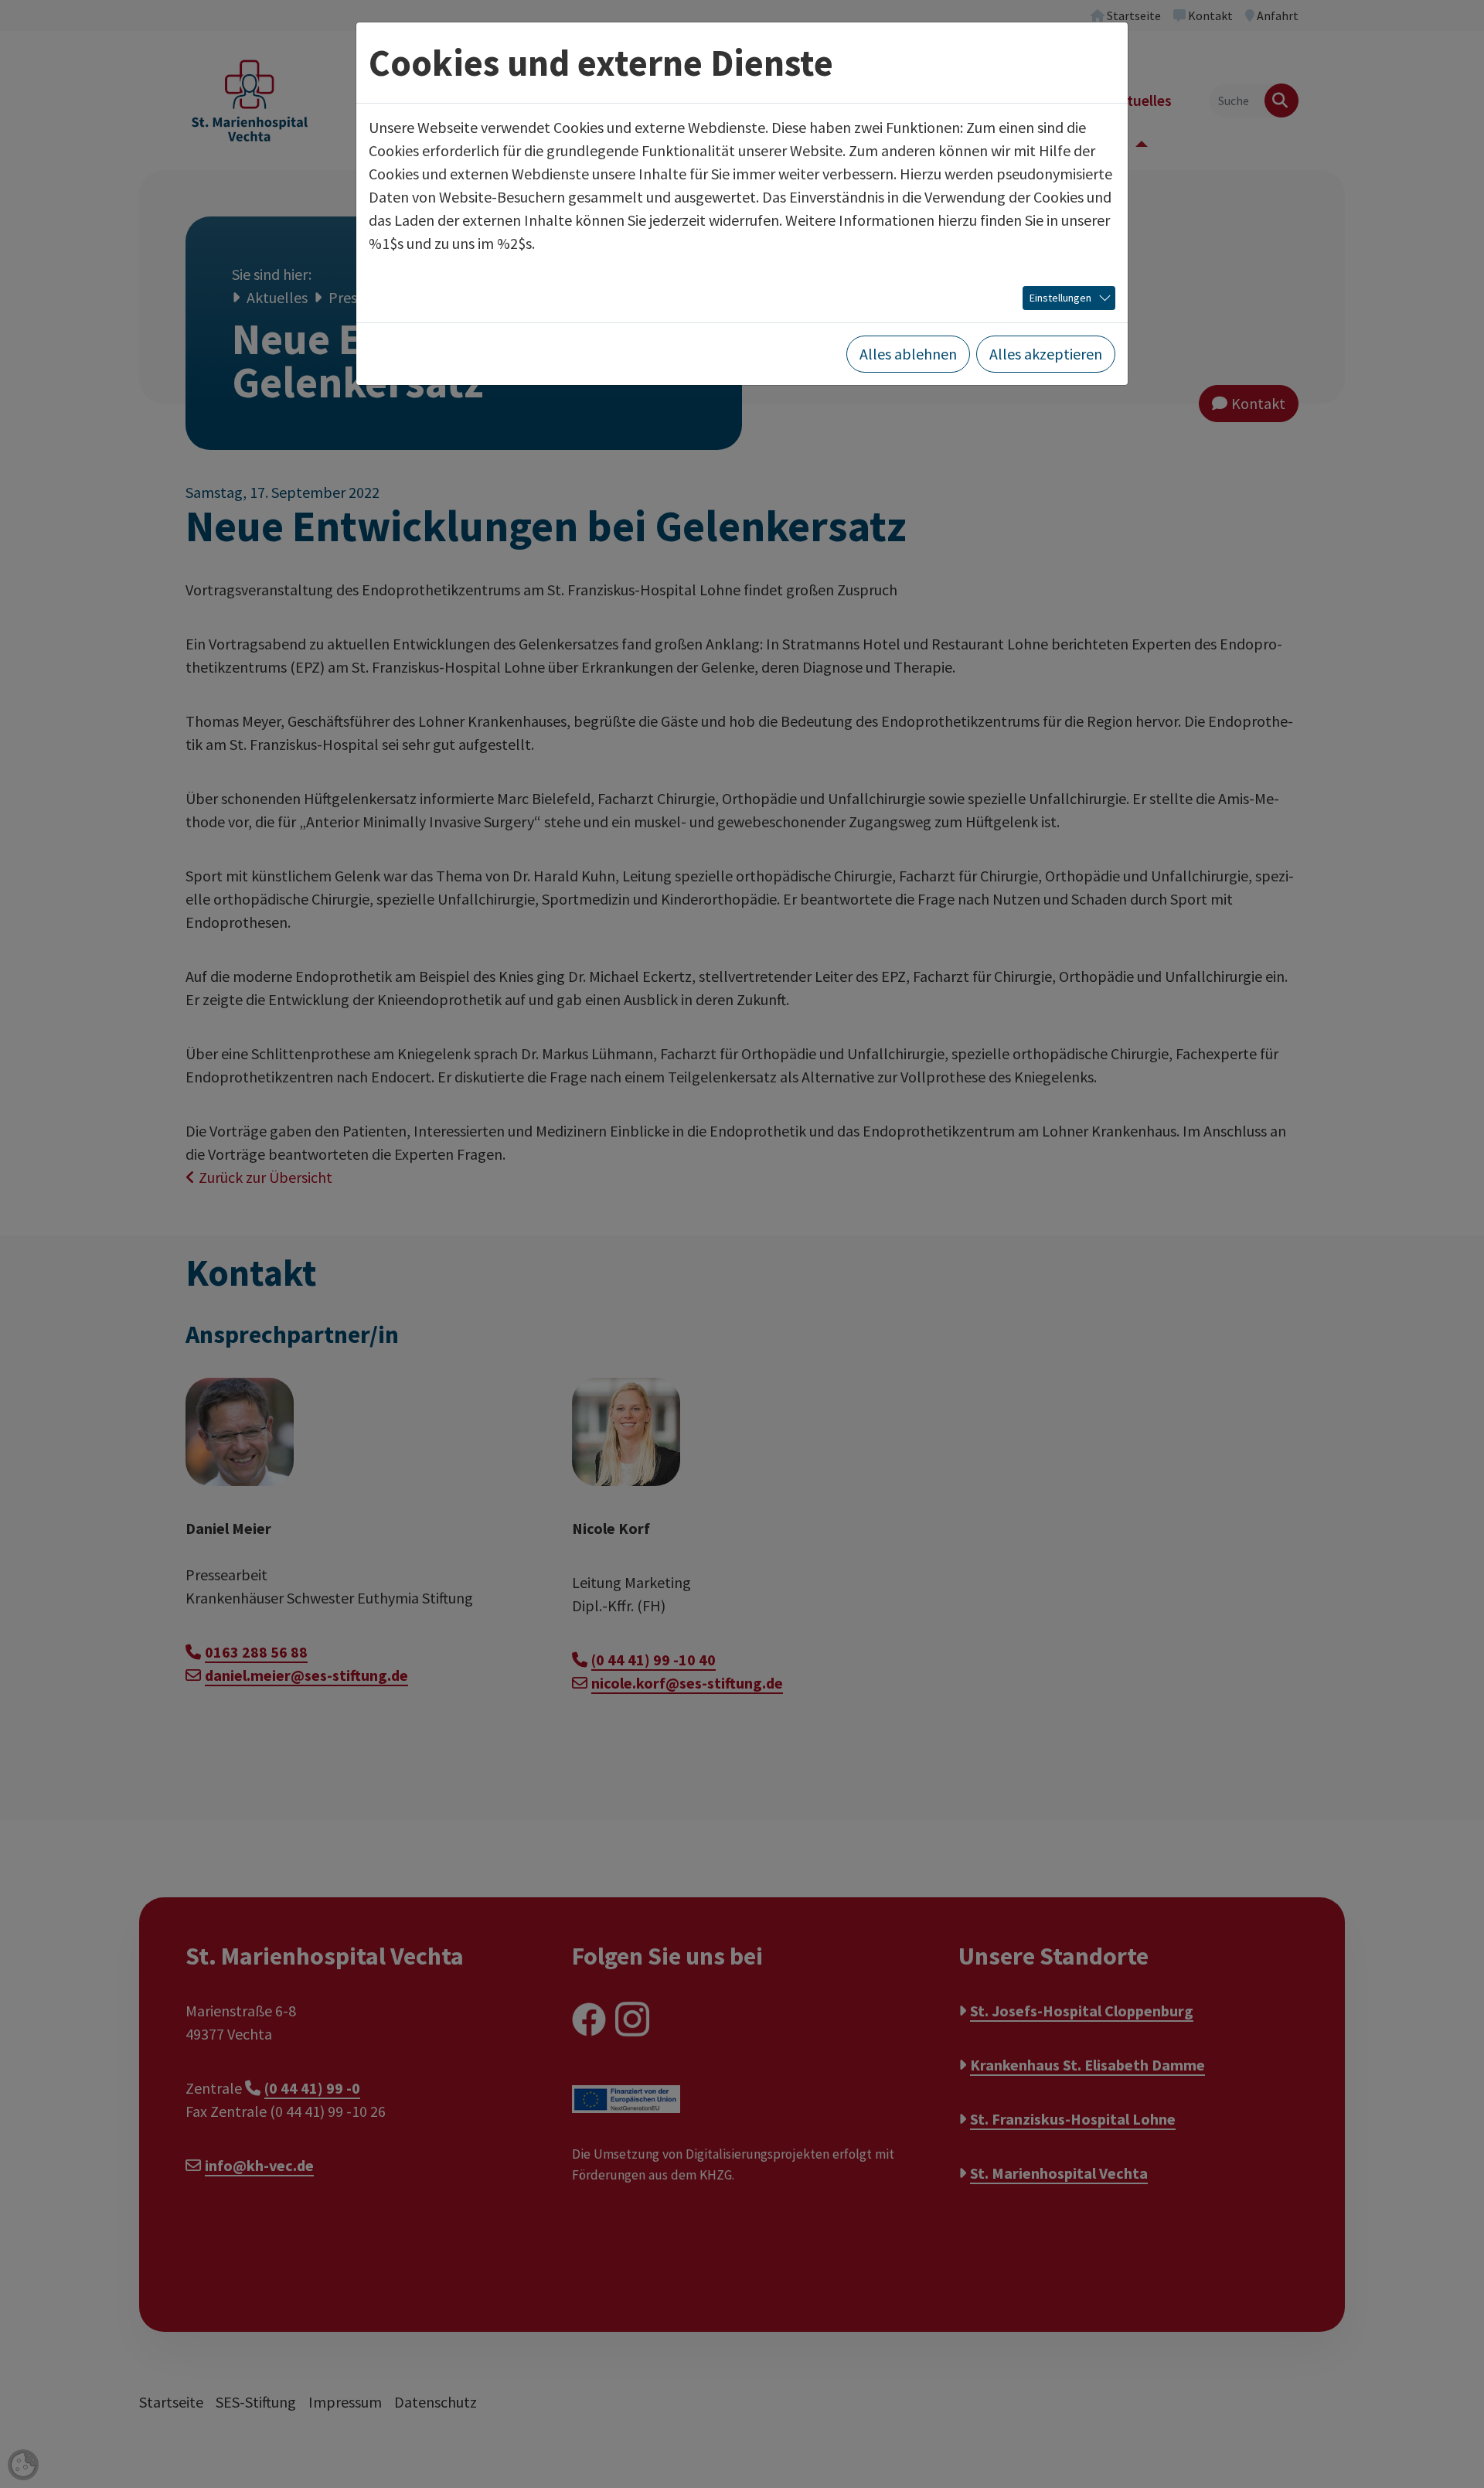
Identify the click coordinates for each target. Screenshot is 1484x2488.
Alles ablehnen (908, 354)
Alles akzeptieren (1046, 354)
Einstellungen (1060, 298)
